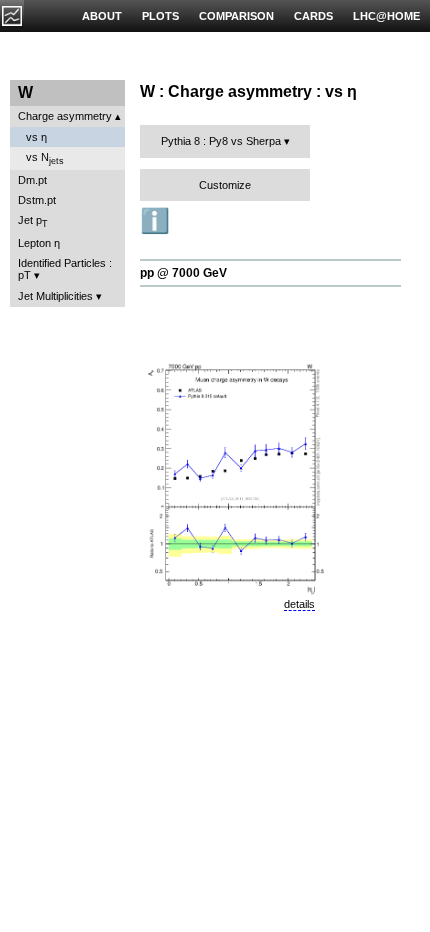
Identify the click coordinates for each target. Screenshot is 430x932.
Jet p (33, 221)
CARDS (313, 16)
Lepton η (39, 243)
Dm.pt (32, 180)
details (299, 604)
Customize (225, 185)
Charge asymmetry (65, 116)
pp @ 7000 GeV (183, 273)
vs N (45, 158)
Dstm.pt (37, 200)
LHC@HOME (386, 16)
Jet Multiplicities (55, 296)
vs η (36, 137)
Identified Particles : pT (65, 269)
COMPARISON (236, 16)
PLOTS (160, 16)
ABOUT (102, 16)
